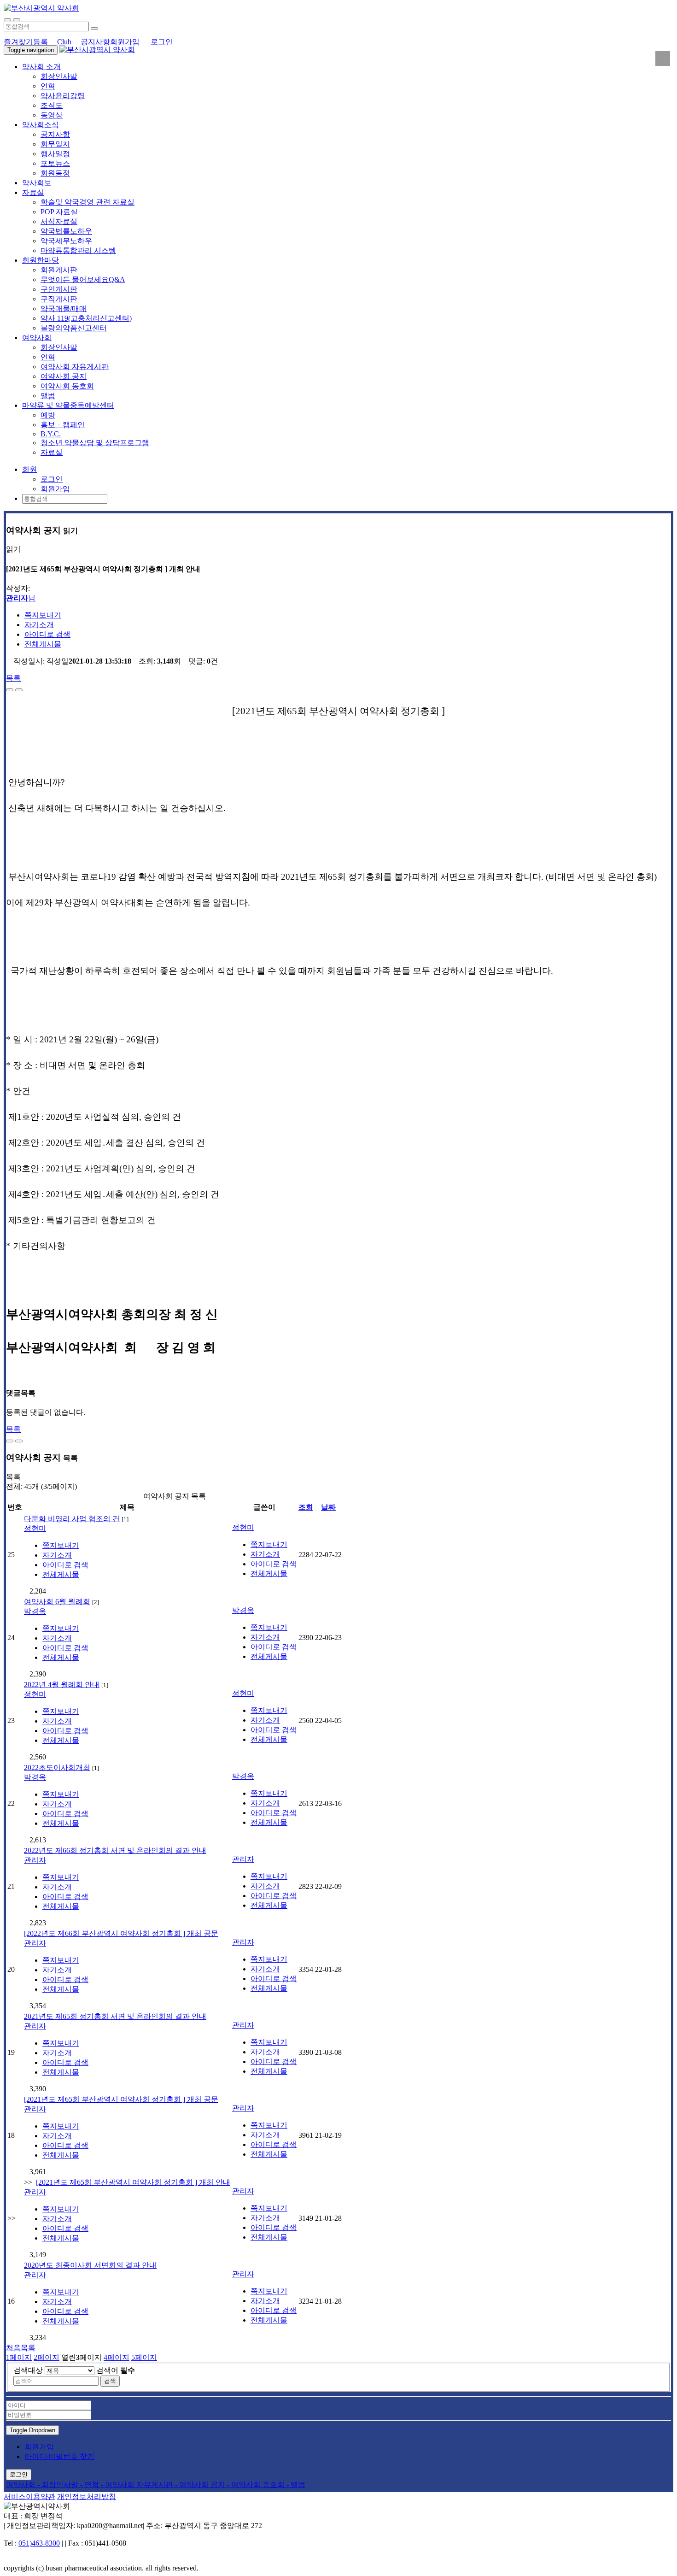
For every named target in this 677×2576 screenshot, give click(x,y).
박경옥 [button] (35, 1611)
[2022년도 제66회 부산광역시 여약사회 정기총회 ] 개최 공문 (121, 1933)
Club (64, 42)
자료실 (52, 452)
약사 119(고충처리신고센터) (86, 318)
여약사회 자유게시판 (75, 367)
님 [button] (21, 598)
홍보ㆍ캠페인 (63, 425)
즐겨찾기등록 (26, 42)
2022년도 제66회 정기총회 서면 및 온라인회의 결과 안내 (115, 1850)
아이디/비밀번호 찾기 (59, 2456)
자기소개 (39, 625)
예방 (48, 415)
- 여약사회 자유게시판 (138, 2485)
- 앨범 (296, 2485)
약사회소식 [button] (41, 125)
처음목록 (21, 2348)
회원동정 (55, 173)
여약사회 (22, 2485)
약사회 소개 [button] (41, 67)
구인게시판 (59, 289)
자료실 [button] (33, 192)
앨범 (48, 396)
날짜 (328, 1507)
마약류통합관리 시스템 (78, 250)
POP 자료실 (59, 212)
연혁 (48, 86)
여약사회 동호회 (67, 386)
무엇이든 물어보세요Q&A (83, 279)
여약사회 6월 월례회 (57, 1602)
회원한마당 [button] (41, 260)
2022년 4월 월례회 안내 (62, 1685)
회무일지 (55, 144)
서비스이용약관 (29, 2497)
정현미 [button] (35, 1528)
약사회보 (37, 183)
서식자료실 (59, 221)
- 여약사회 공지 (201, 2485)
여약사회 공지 (64, 376)
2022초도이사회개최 (57, 1767)
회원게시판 (59, 270)
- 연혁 (90, 2485)
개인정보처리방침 (87, 2497)
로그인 (162, 42)
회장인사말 (59, 76)
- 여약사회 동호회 (257, 2485)
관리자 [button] (35, 1860)
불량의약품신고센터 (74, 328)
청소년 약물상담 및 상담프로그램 (95, 443)
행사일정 (55, 154)
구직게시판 (59, 299)
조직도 (52, 105)
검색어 (116, 2370)
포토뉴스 (55, 163)
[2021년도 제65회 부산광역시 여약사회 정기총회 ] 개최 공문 (121, 2099)
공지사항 (95, 42)
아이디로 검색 (47, 634)
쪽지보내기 (43, 615)
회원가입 (125, 42)
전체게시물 (43, 644)
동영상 (52, 115)
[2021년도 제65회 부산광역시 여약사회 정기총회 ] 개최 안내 (133, 2182)
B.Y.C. (51, 434)
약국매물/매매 (64, 309)
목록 (13, 678)
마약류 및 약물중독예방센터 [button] (68, 405)
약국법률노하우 (66, 231)
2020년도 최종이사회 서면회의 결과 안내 (90, 2265)
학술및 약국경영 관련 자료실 (88, 202)
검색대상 (28, 2370)
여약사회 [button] (37, 338)
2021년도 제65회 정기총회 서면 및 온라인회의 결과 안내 (115, 2016)
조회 (306, 1507)
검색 (110, 2381)
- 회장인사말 (59, 2485)
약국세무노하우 (66, 241)
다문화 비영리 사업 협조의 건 (72, 1519)
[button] (29, 469)
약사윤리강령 (63, 96)
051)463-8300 (39, 2543)
